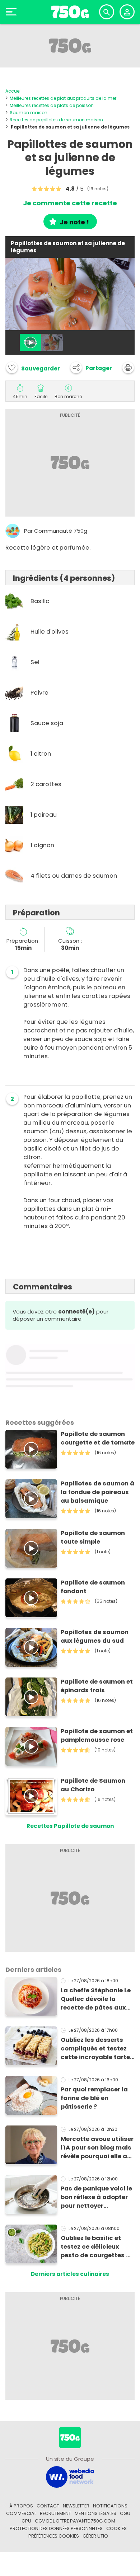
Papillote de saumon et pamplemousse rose (97, 1735)
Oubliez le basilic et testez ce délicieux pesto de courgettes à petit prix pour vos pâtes (95, 2247)
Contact (48, 2506)
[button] (91, 368)
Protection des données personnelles (56, 2528)
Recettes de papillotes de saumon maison (56, 120)
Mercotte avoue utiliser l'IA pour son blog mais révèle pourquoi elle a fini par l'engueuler (97, 2148)
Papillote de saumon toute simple (93, 1537)
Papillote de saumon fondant (93, 1587)
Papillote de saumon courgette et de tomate (98, 1438)
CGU (125, 2513)
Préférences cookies (54, 2536)
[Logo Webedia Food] (70, 2476)
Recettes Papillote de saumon (70, 1826)
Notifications (110, 2506)
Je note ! (74, 222)
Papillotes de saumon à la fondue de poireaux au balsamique (97, 1492)
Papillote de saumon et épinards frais (97, 1686)
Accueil (13, 91)
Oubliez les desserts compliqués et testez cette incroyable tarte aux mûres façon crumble (95, 2049)
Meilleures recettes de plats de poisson (52, 105)
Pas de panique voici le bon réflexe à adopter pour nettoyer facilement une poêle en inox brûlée (96, 2197)
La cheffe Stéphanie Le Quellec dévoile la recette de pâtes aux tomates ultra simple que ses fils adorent (96, 1999)
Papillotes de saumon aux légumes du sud (95, 1636)
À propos (21, 2506)
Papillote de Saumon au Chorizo (93, 1785)
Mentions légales (95, 2513)
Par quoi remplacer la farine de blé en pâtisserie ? (94, 2098)
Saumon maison (29, 113)
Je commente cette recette (70, 203)
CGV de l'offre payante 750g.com (75, 2521)
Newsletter (76, 2506)
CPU (26, 2521)
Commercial (21, 2513)
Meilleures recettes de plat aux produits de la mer (63, 98)
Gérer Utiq (95, 2536)
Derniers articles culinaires (70, 2274)
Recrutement (55, 2513)
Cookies (116, 2528)
